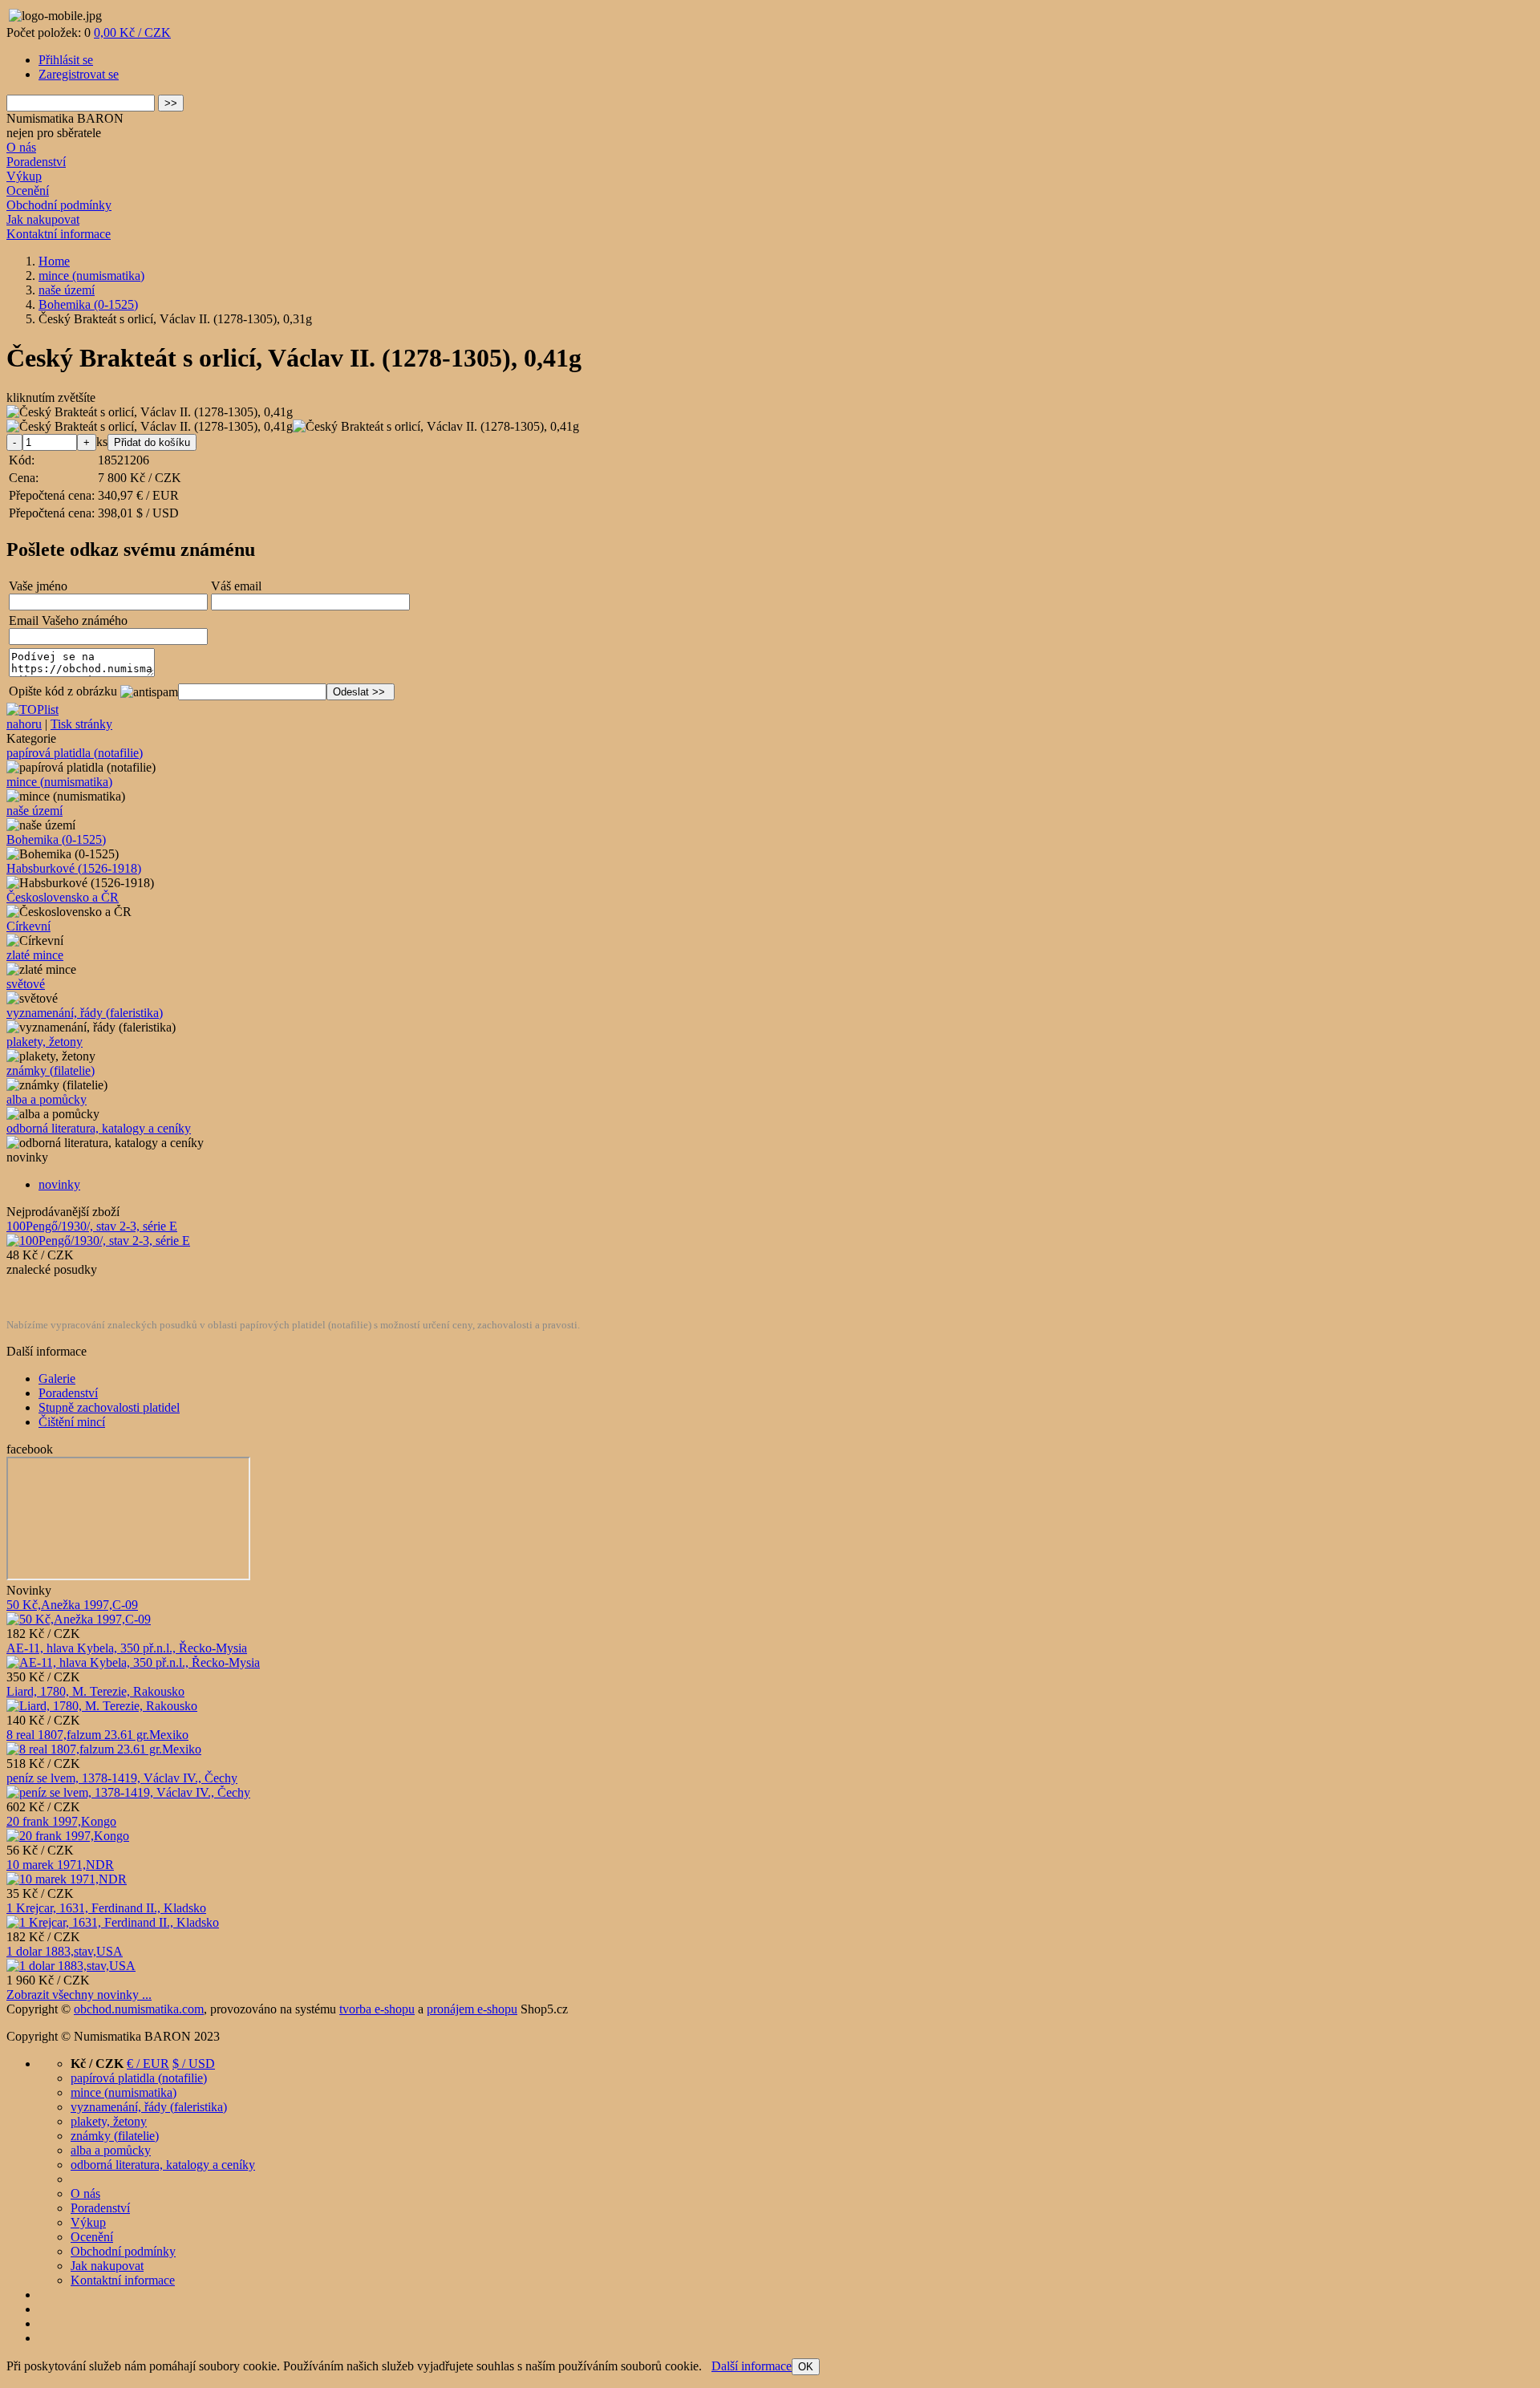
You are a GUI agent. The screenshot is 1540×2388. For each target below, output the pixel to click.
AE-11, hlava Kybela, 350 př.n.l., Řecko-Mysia (127, 1648)
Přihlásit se (66, 60)
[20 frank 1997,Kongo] (68, 1836)
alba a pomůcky (47, 1099)
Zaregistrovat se (79, 74)
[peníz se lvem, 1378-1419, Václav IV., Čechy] (128, 1792)
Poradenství (36, 162)
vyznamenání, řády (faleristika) (85, 1013)
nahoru (24, 724)
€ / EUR (148, 2064)
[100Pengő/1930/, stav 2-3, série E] (98, 1241)
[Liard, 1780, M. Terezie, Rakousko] (102, 1706)
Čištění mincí (72, 1422)
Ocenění (28, 191)
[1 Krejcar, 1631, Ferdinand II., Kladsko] (113, 1922)
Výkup (24, 176)
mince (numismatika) (59, 782)
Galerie (57, 1378)
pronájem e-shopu (472, 2009)
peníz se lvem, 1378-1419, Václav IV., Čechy (122, 1778)
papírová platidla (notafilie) (75, 753)
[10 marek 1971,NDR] (67, 1879)
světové (26, 984)
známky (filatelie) (51, 1070)
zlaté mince (35, 955)
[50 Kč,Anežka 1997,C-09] (79, 1619)
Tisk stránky (81, 724)
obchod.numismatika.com (139, 2009)
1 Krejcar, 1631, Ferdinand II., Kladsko (106, 1908)
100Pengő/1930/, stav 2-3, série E (92, 1226)
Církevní (28, 926)
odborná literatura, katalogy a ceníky (99, 1128)
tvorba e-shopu (377, 2009)
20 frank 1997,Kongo (61, 1821)
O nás (21, 147)
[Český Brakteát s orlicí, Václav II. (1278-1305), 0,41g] (150, 412)
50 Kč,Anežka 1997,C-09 (72, 1605)
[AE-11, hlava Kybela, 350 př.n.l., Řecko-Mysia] (133, 1662)
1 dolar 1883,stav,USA (65, 1951)
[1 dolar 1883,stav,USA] (71, 1966)
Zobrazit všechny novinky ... (79, 1995)
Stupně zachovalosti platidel (109, 1407)
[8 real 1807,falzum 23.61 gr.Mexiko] (104, 1749)
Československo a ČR (63, 897)
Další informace (752, 2366)
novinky (59, 1184)
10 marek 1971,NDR (60, 1865)
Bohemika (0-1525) (56, 839)
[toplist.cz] (32, 710)
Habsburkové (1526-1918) (74, 868)
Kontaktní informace (59, 234)
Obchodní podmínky (59, 205)
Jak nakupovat (43, 219)
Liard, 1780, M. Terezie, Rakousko (95, 1691)
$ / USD (194, 2064)
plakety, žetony (45, 1042)
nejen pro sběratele (54, 133)
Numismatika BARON (65, 118)
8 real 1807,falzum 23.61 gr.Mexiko (97, 1735)
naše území (34, 811)
